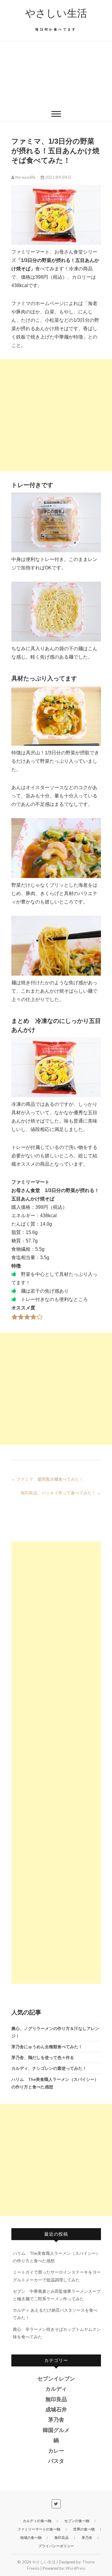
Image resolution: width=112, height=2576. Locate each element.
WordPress (76, 2568)
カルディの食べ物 (37, 2521)
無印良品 (56, 2399)
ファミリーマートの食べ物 (39, 2529)
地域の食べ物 (31, 2538)
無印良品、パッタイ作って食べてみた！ (61, 1493)
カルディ (56, 2389)
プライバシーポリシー (56, 2546)
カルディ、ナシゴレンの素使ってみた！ (49, 2068)
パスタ (56, 2461)
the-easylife (25, 177)
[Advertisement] (56, 74)
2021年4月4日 (58, 177)
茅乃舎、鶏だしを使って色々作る (43, 2057)
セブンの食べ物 (77, 2521)
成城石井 (56, 2410)
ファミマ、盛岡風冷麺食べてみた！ (47, 1479)
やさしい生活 (56, 13)
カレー (56, 2451)
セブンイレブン (56, 2379)
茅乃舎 (56, 2420)
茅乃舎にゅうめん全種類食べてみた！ (47, 2047)
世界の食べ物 (84, 2529)
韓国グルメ (56, 2430)
